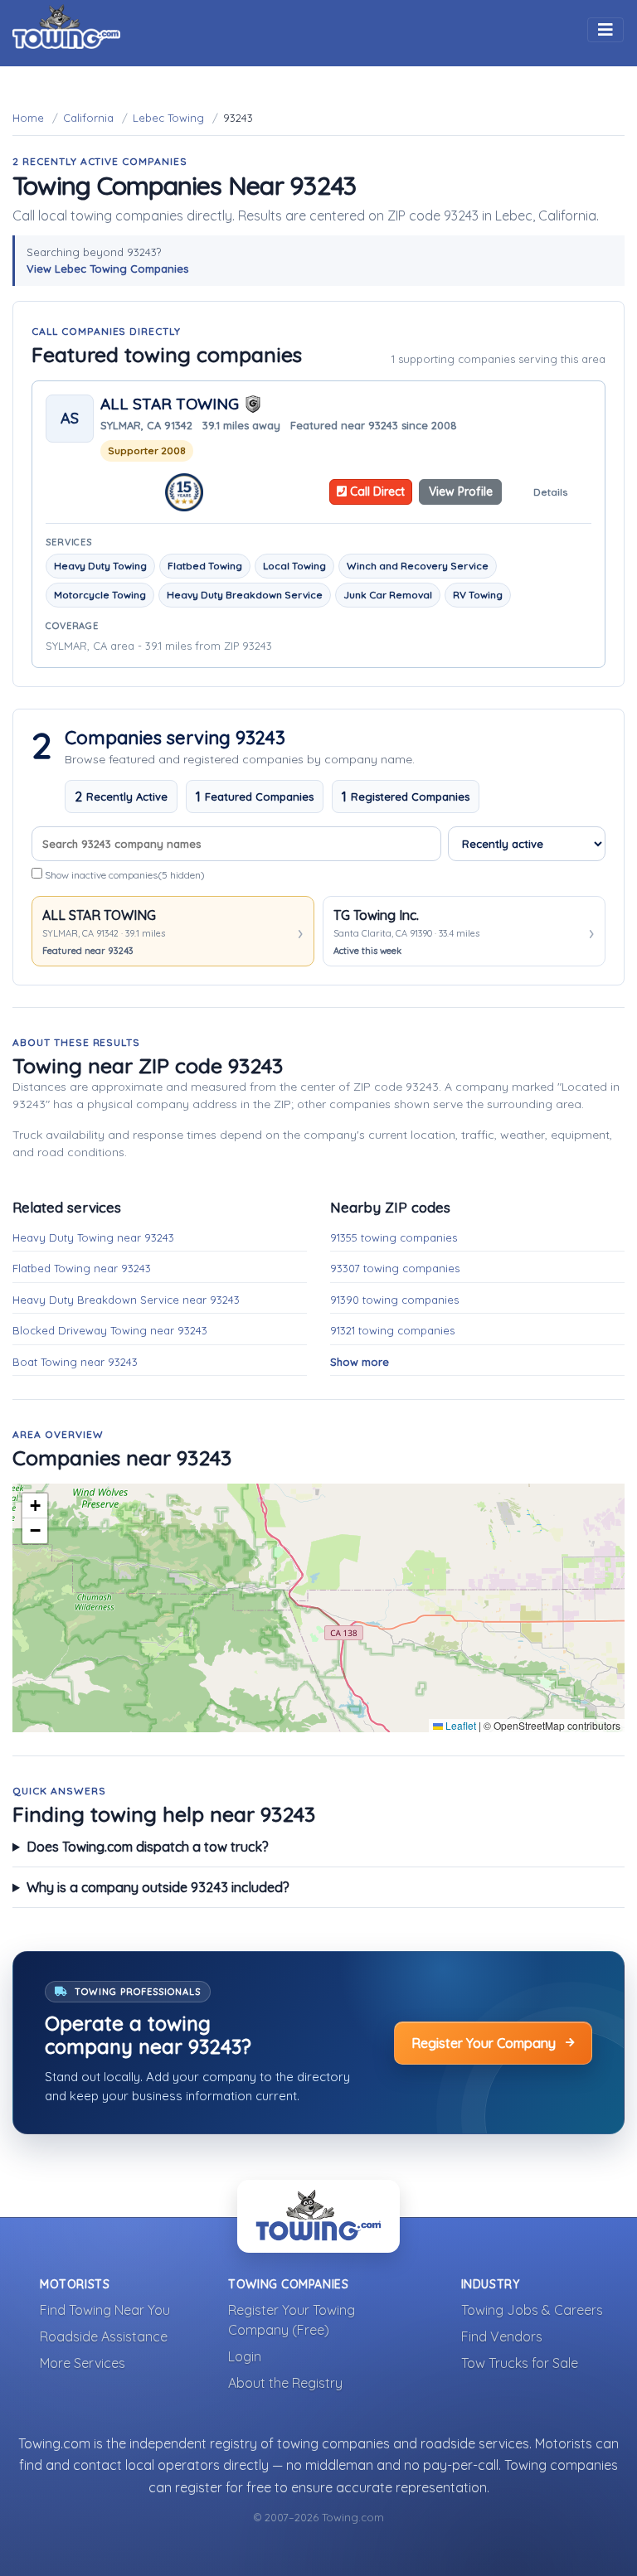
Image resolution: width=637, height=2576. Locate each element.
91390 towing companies (394, 1300)
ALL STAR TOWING (170, 404)
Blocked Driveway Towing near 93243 (110, 1330)
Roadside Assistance (104, 2336)
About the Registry (285, 2383)
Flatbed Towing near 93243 (82, 1268)
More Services (83, 2363)
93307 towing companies (395, 1268)
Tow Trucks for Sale (520, 2363)
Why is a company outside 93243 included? (158, 1887)
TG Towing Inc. (376, 915)
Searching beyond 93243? (107, 260)
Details (550, 492)
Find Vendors (502, 2336)
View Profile (461, 491)
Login (245, 2356)
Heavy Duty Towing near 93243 (93, 1237)
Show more (360, 1362)
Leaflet (460, 1725)
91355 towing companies (394, 1237)
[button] (35, 1506)
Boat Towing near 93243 (75, 1362)
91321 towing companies (392, 1330)
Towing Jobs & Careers (532, 2310)
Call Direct (376, 491)
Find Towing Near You (105, 2310)
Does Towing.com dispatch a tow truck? (148, 1847)
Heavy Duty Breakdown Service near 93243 (126, 1300)
